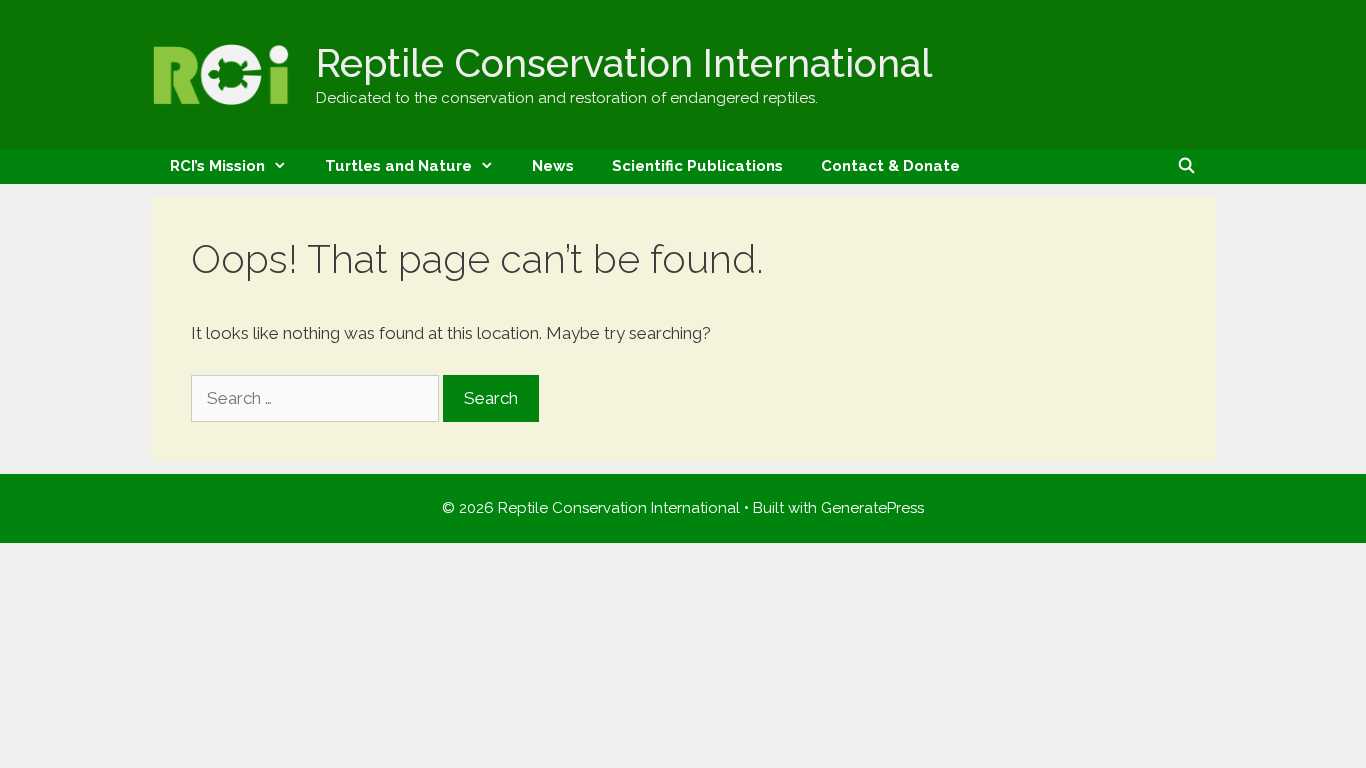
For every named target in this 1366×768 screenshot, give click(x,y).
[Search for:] (317, 398)
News (553, 166)
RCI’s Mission (217, 166)
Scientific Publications (697, 166)
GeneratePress (872, 508)
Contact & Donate (890, 166)
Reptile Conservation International (624, 63)
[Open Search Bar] (1186, 166)
